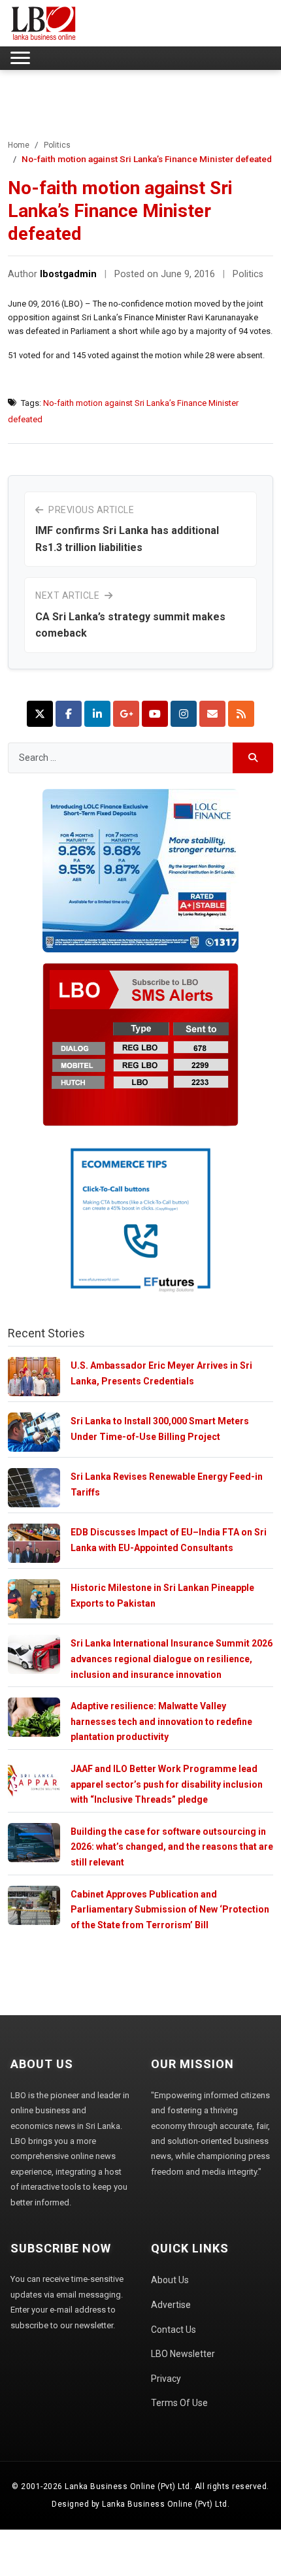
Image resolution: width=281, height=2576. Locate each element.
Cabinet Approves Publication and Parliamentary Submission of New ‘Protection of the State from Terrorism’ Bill (170, 1910)
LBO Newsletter (183, 2354)
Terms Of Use (179, 2403)
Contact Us (174, 2330)
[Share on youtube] (155, 714)
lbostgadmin (68, 274)
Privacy (166, 2379)
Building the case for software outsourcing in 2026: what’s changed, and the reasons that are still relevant (172, 1847)
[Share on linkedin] (97, 714)
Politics (57, 145)
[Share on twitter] (40, 714)
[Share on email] (212, 714)
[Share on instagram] (184, 714)
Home (19, 145)
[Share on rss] (241, 714)
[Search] (253, 758)
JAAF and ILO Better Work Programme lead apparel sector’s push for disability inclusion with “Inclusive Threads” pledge (167, 1784)
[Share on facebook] (69, 714)
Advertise (171, 2305)
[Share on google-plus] (126, 714)
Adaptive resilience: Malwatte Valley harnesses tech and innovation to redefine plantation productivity (161, 1721)
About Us (170, 2280)
